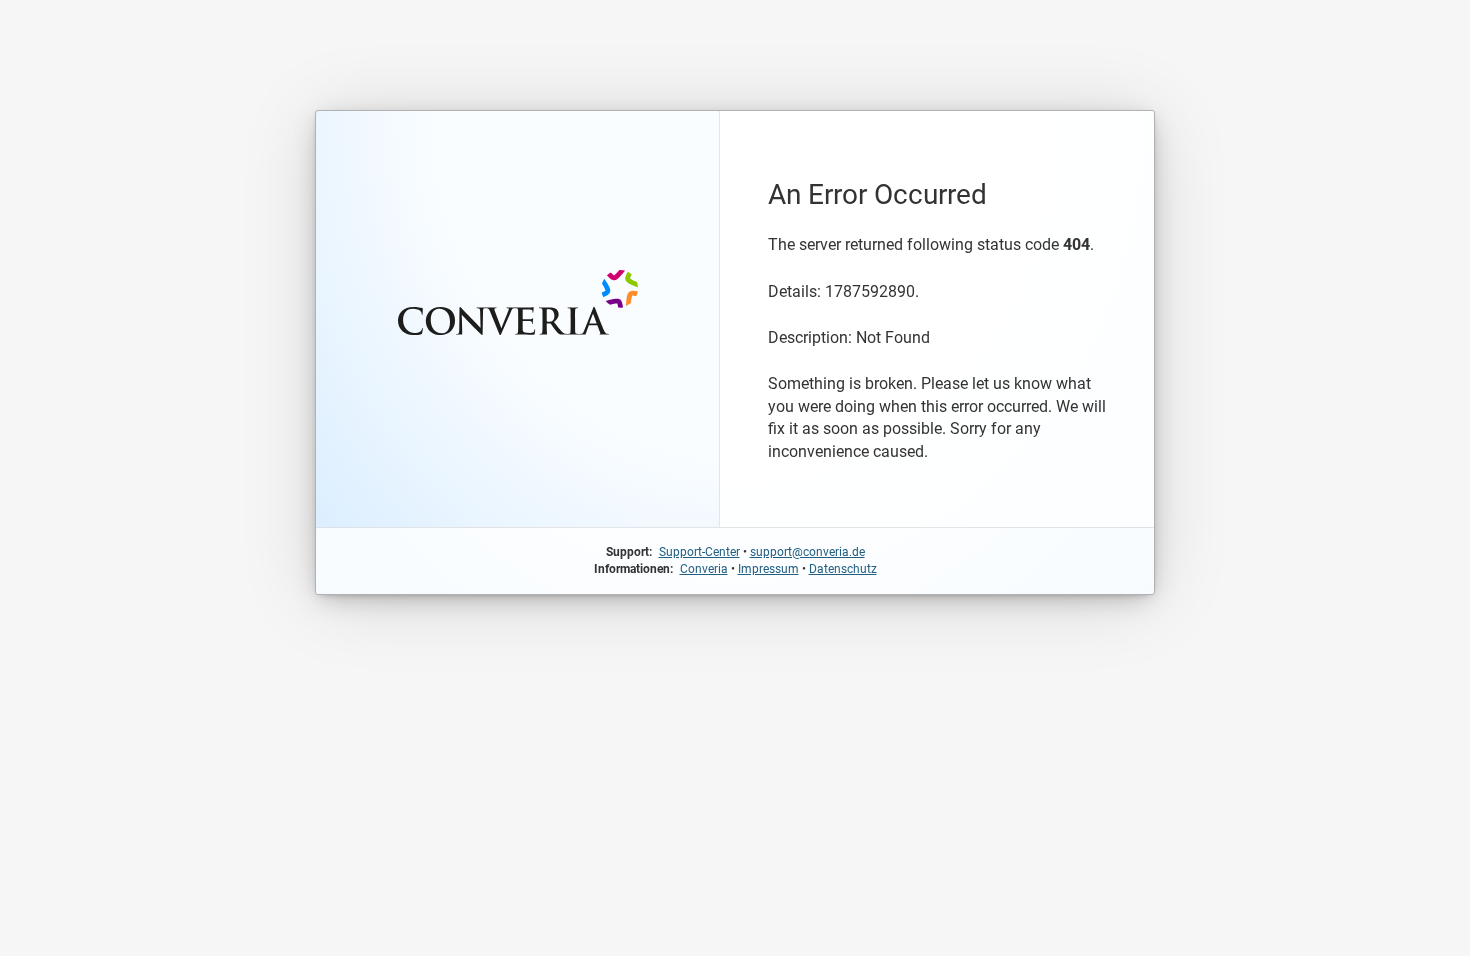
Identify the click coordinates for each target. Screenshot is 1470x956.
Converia (704, 569)
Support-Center (699, 552)
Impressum (768, 569)
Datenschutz (843, 569)
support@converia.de (807, 552)
